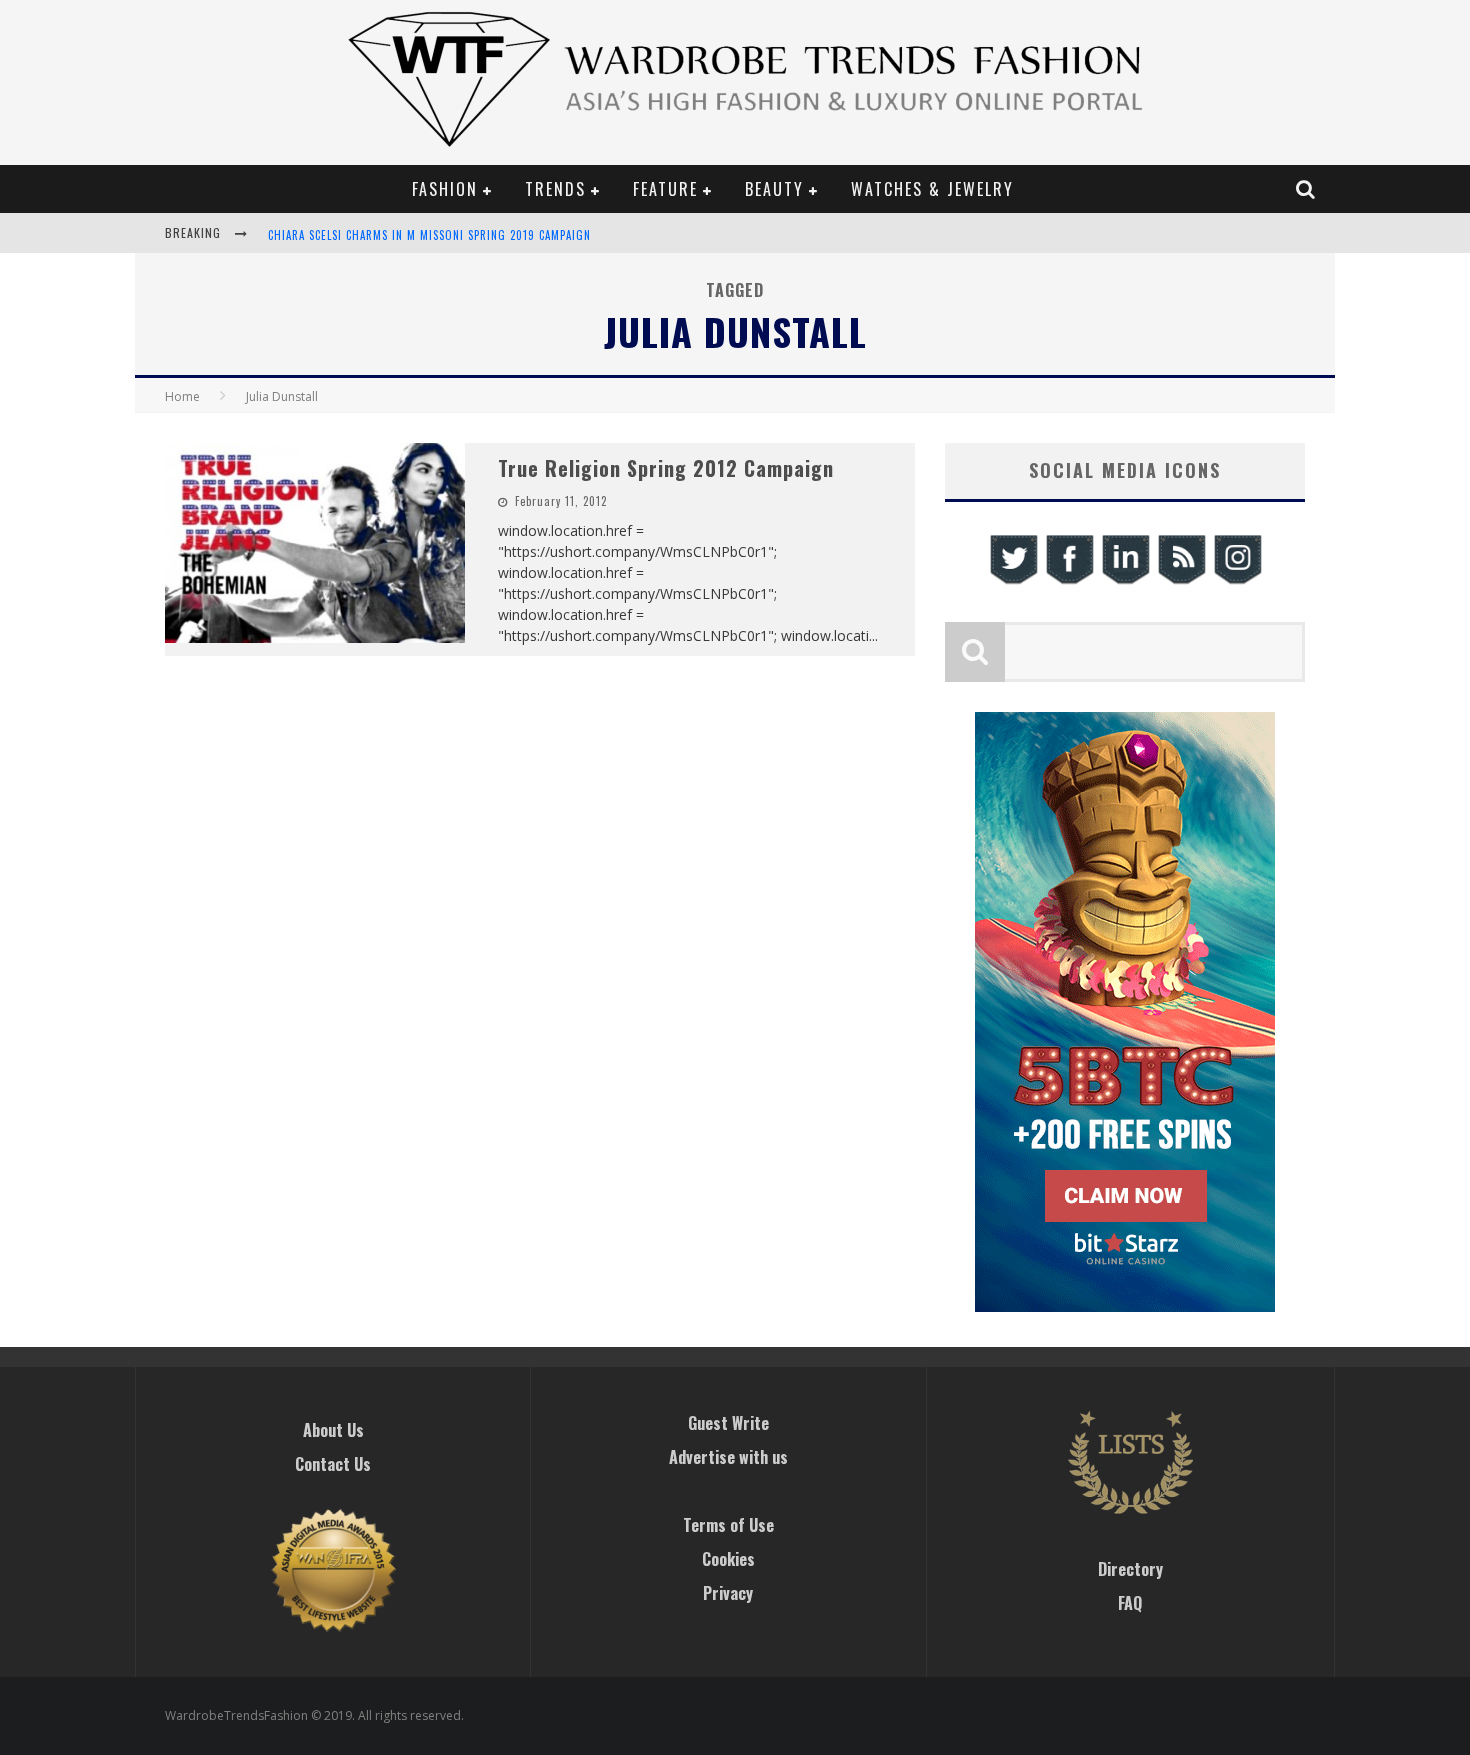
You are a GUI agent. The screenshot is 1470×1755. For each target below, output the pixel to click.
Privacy (728, 1593)
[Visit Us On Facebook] (1069, 581)
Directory (1130, 1569)
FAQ (1130, 1603)
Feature (665, 189)
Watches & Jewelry (932, 189)
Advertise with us (728, 1457)
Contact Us (333, 1464)
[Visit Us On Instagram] (1237, 581)
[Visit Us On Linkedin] (1125, 581)
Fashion (445, 189)
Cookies (728, 1559)
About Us (333, 1430)
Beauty (774, 189)
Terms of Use (728, 1525)
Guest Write (728, 1423)
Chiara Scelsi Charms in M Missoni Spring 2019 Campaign (429, 235)
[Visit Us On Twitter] (1013, 581)
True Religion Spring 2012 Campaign (666, 468)
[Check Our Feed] (1181, 581)
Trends (555, 189)
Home (182, 396)
